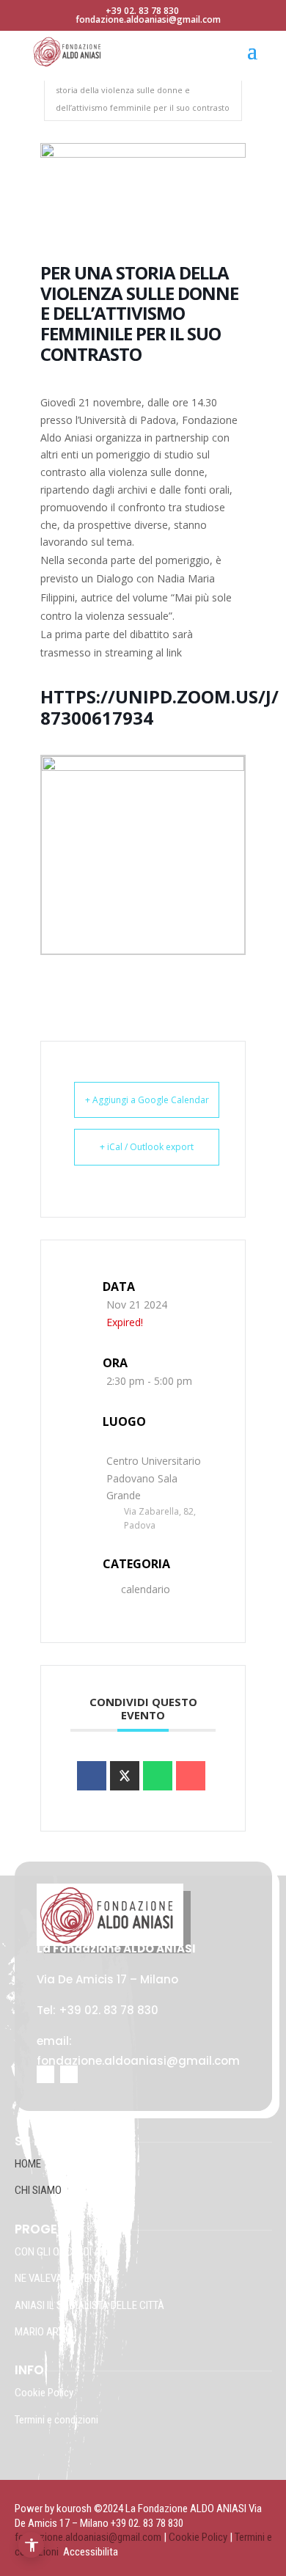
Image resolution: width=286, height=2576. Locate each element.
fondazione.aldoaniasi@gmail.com (88, 2537)
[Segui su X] (69, 2074)
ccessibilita (94, 2552)
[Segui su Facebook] (45, 2074)
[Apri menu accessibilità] (31, 2545)
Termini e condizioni (56, 2420)
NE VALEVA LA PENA (59, 2278)
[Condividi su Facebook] (92, 1776)
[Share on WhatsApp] (158, 1776)
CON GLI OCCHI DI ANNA (67, 2252)
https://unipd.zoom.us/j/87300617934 (159, 707)
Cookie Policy (45, 2393)
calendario (146, 1589)
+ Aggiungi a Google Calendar (147, 1100)
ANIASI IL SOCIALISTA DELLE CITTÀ (89, 2305)
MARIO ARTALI (45, 2332)
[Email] (191, 1776)
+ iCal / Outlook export (147, 1147)
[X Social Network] (125, 1776)
